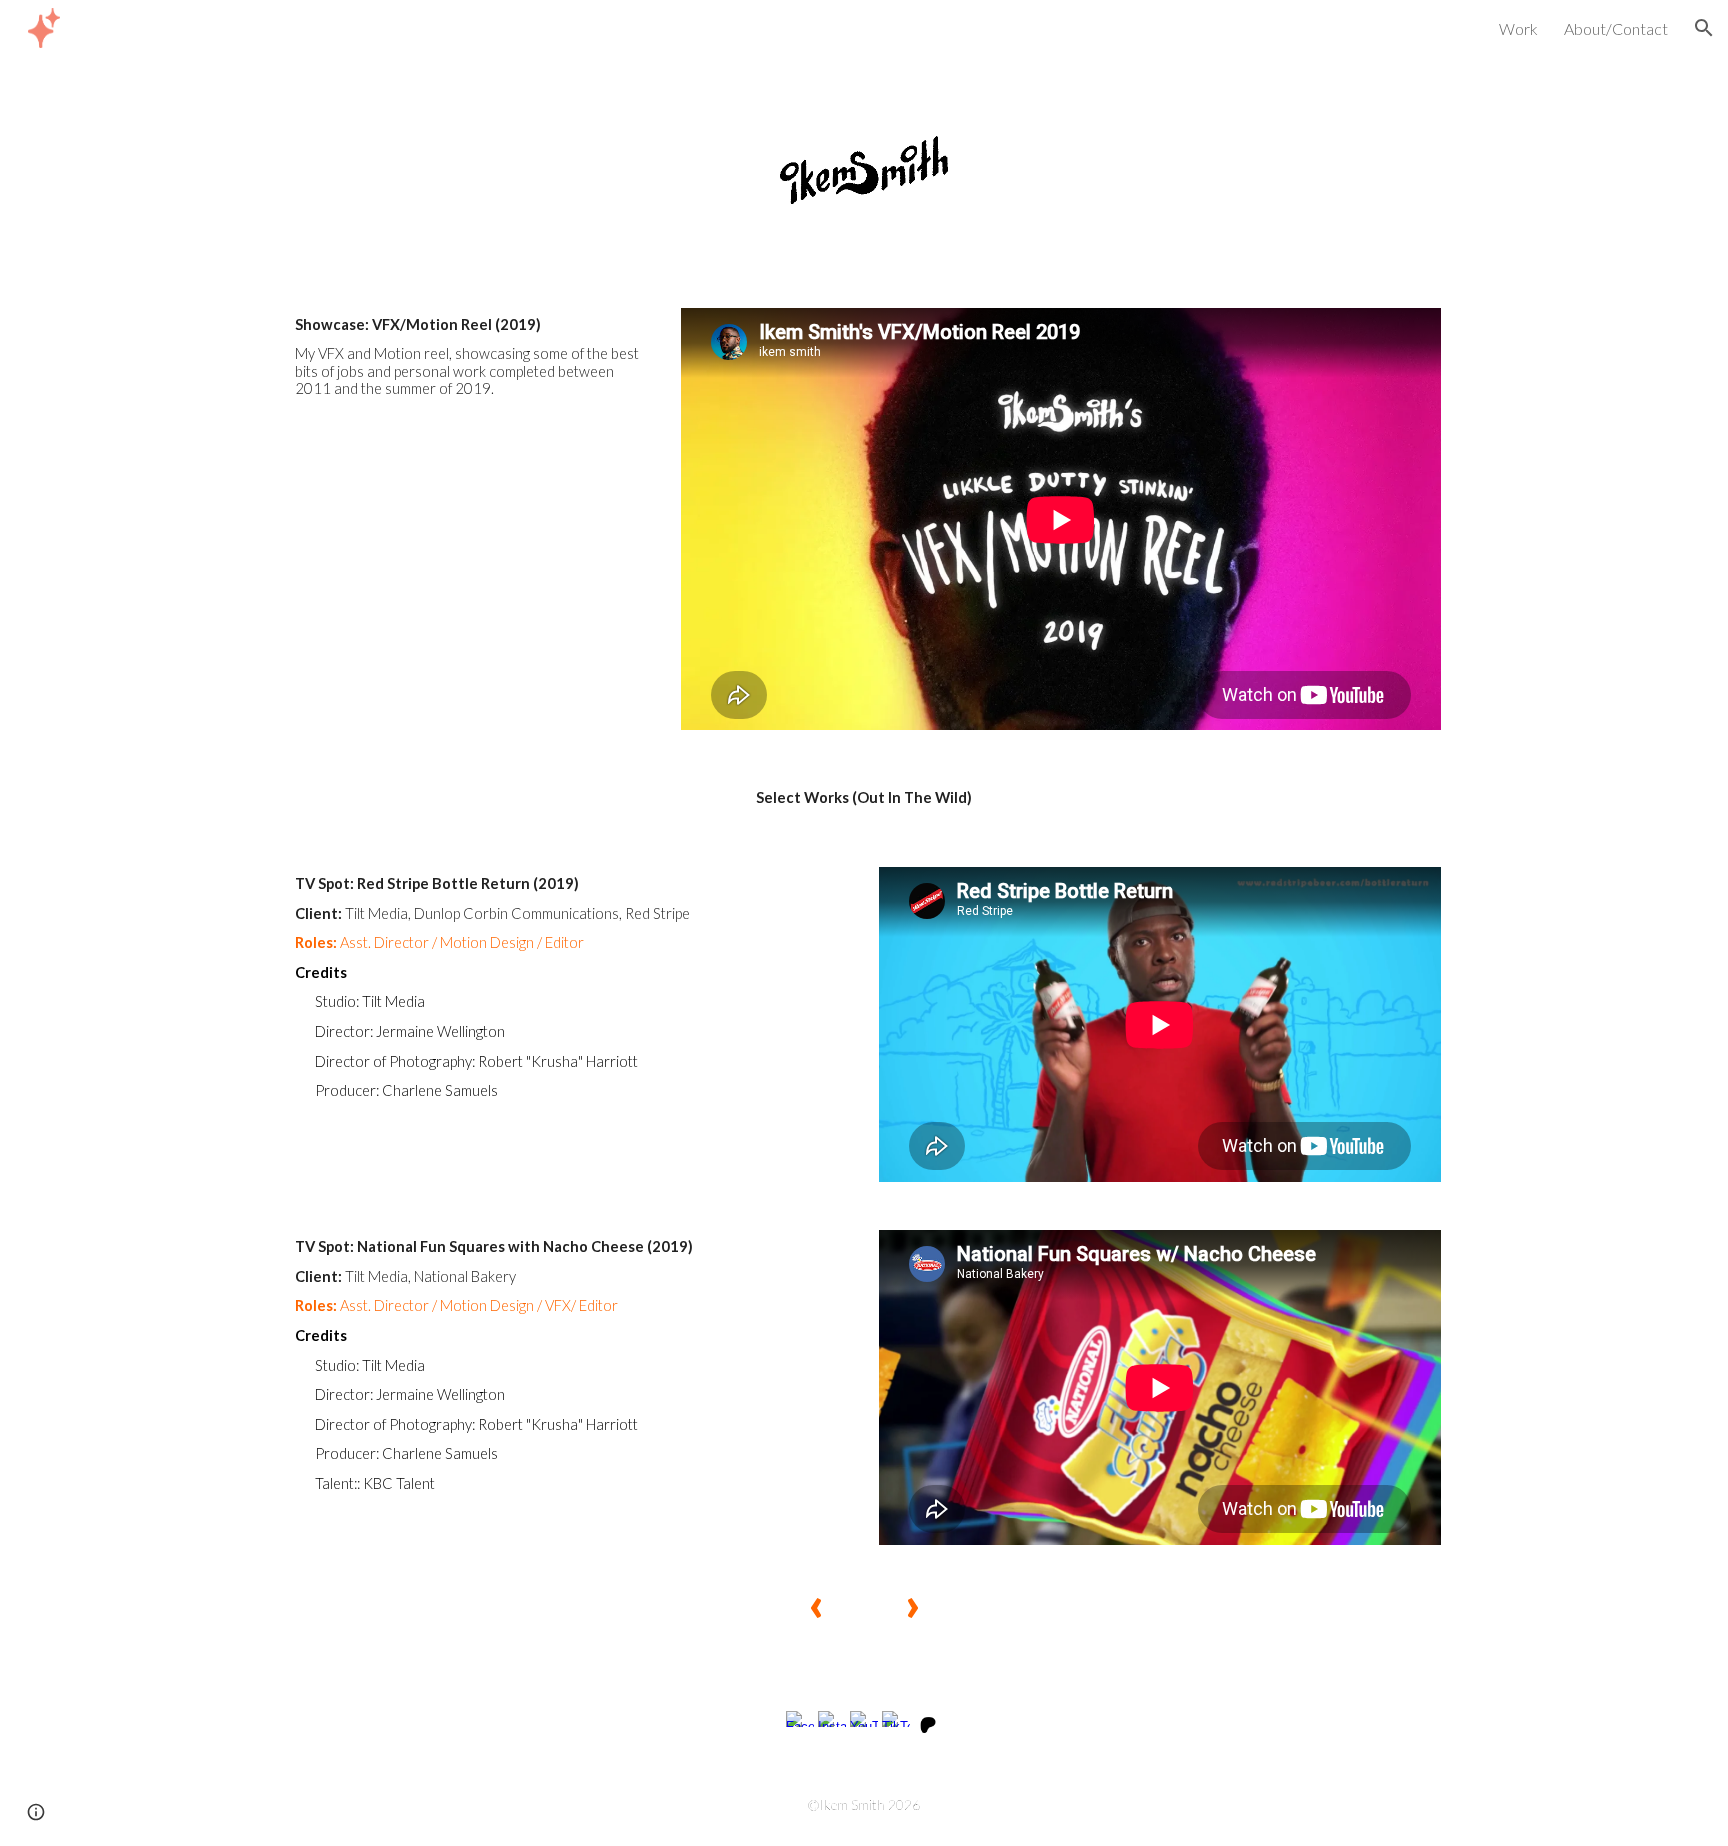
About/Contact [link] (1616, 28)
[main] (469, 357)
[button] (1704, 28)
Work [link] (1518, 28)
